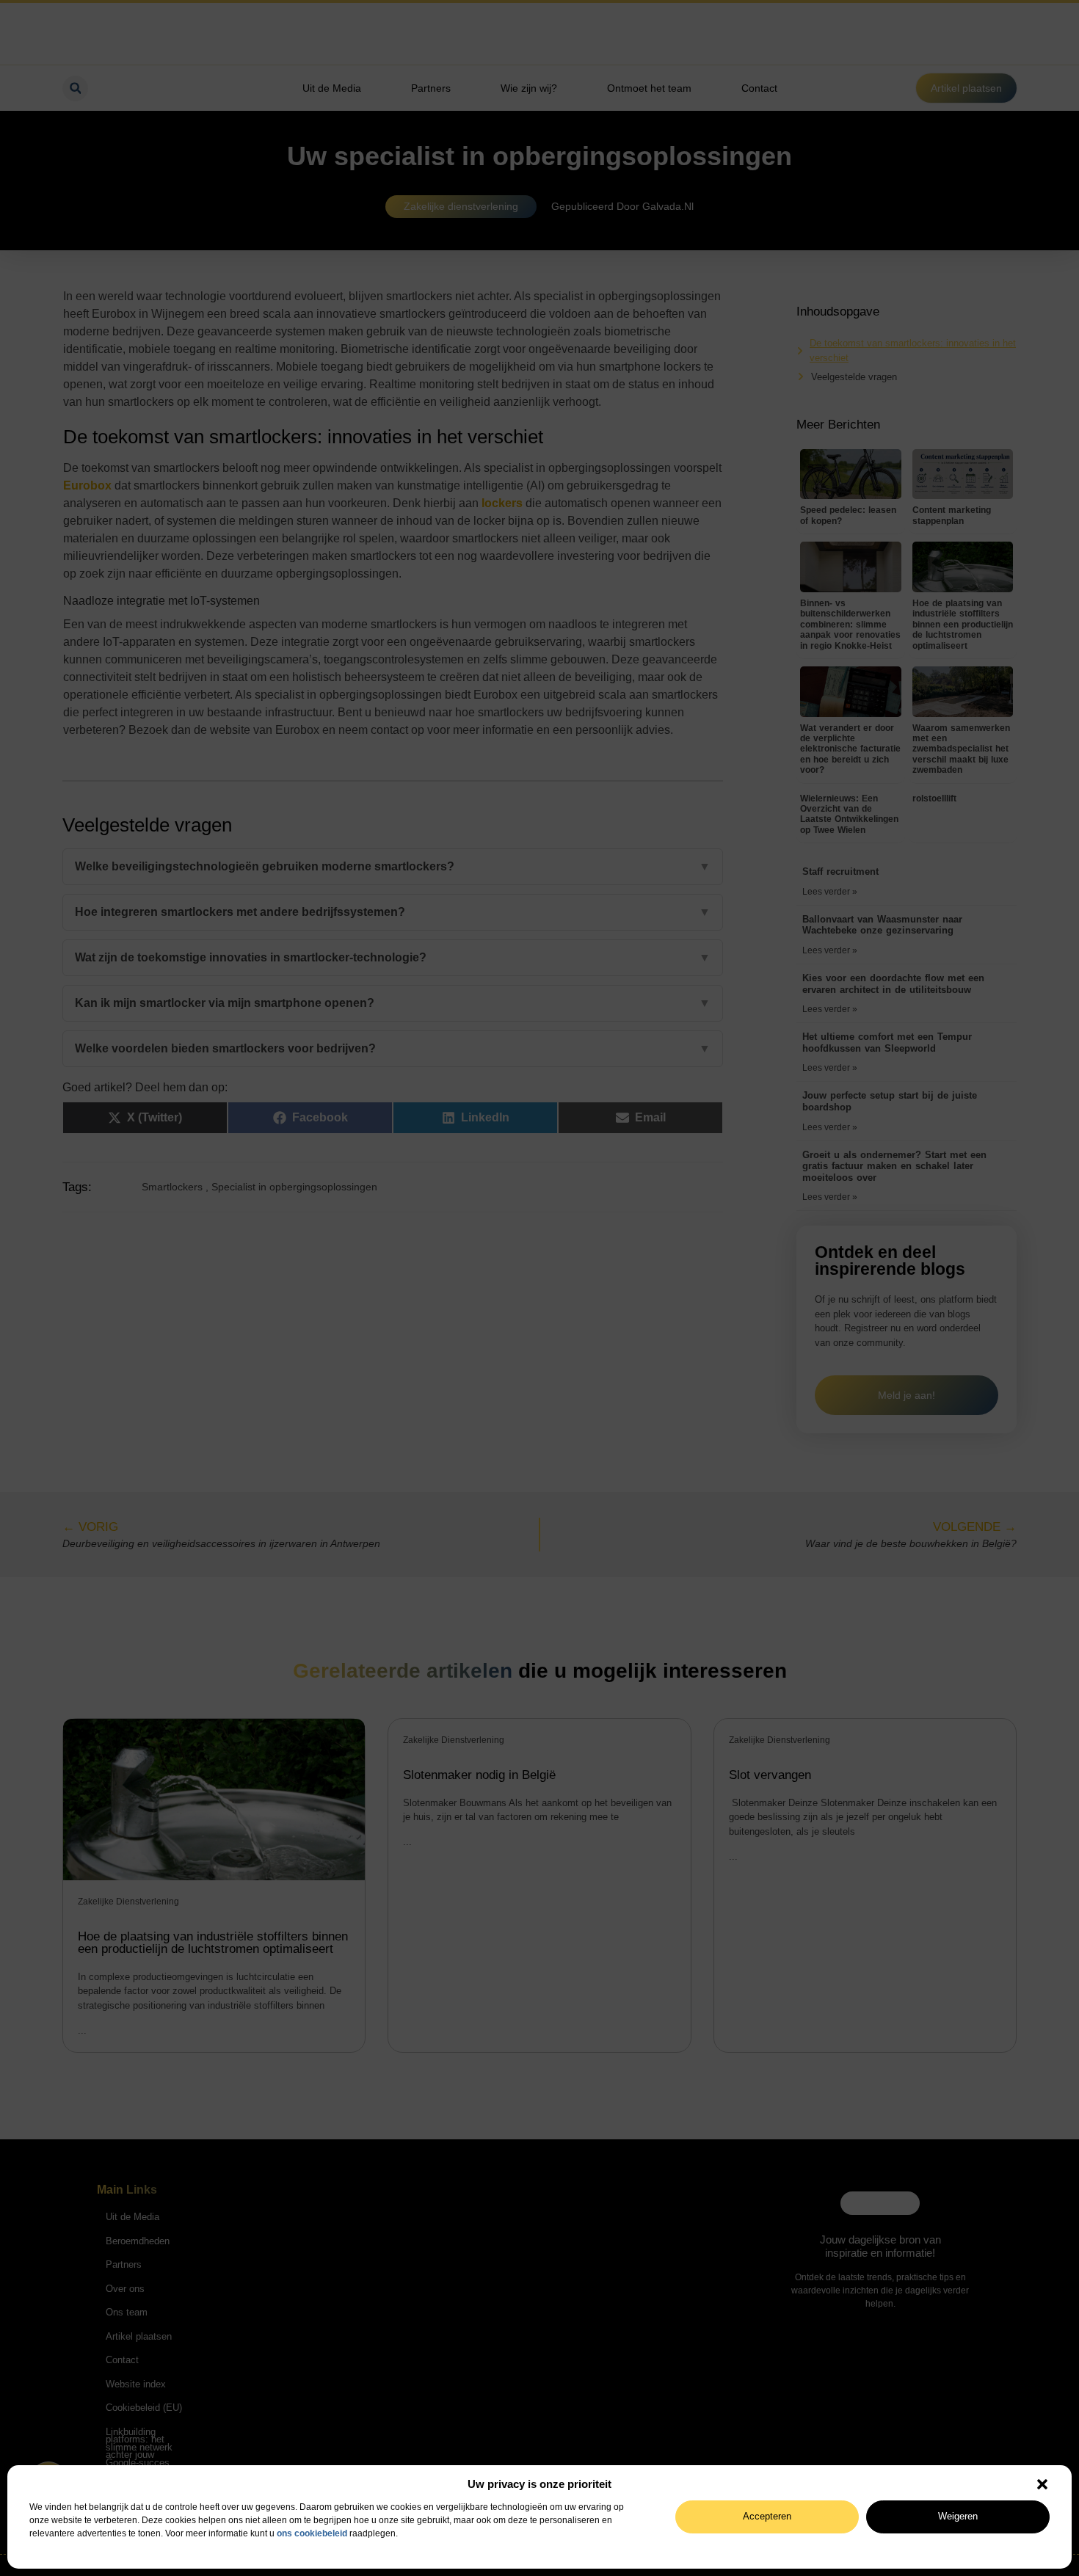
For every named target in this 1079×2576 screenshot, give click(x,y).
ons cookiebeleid (312, 2533)
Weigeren (958, 2516)
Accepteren (767, 2516)
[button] (1042, 2484)
